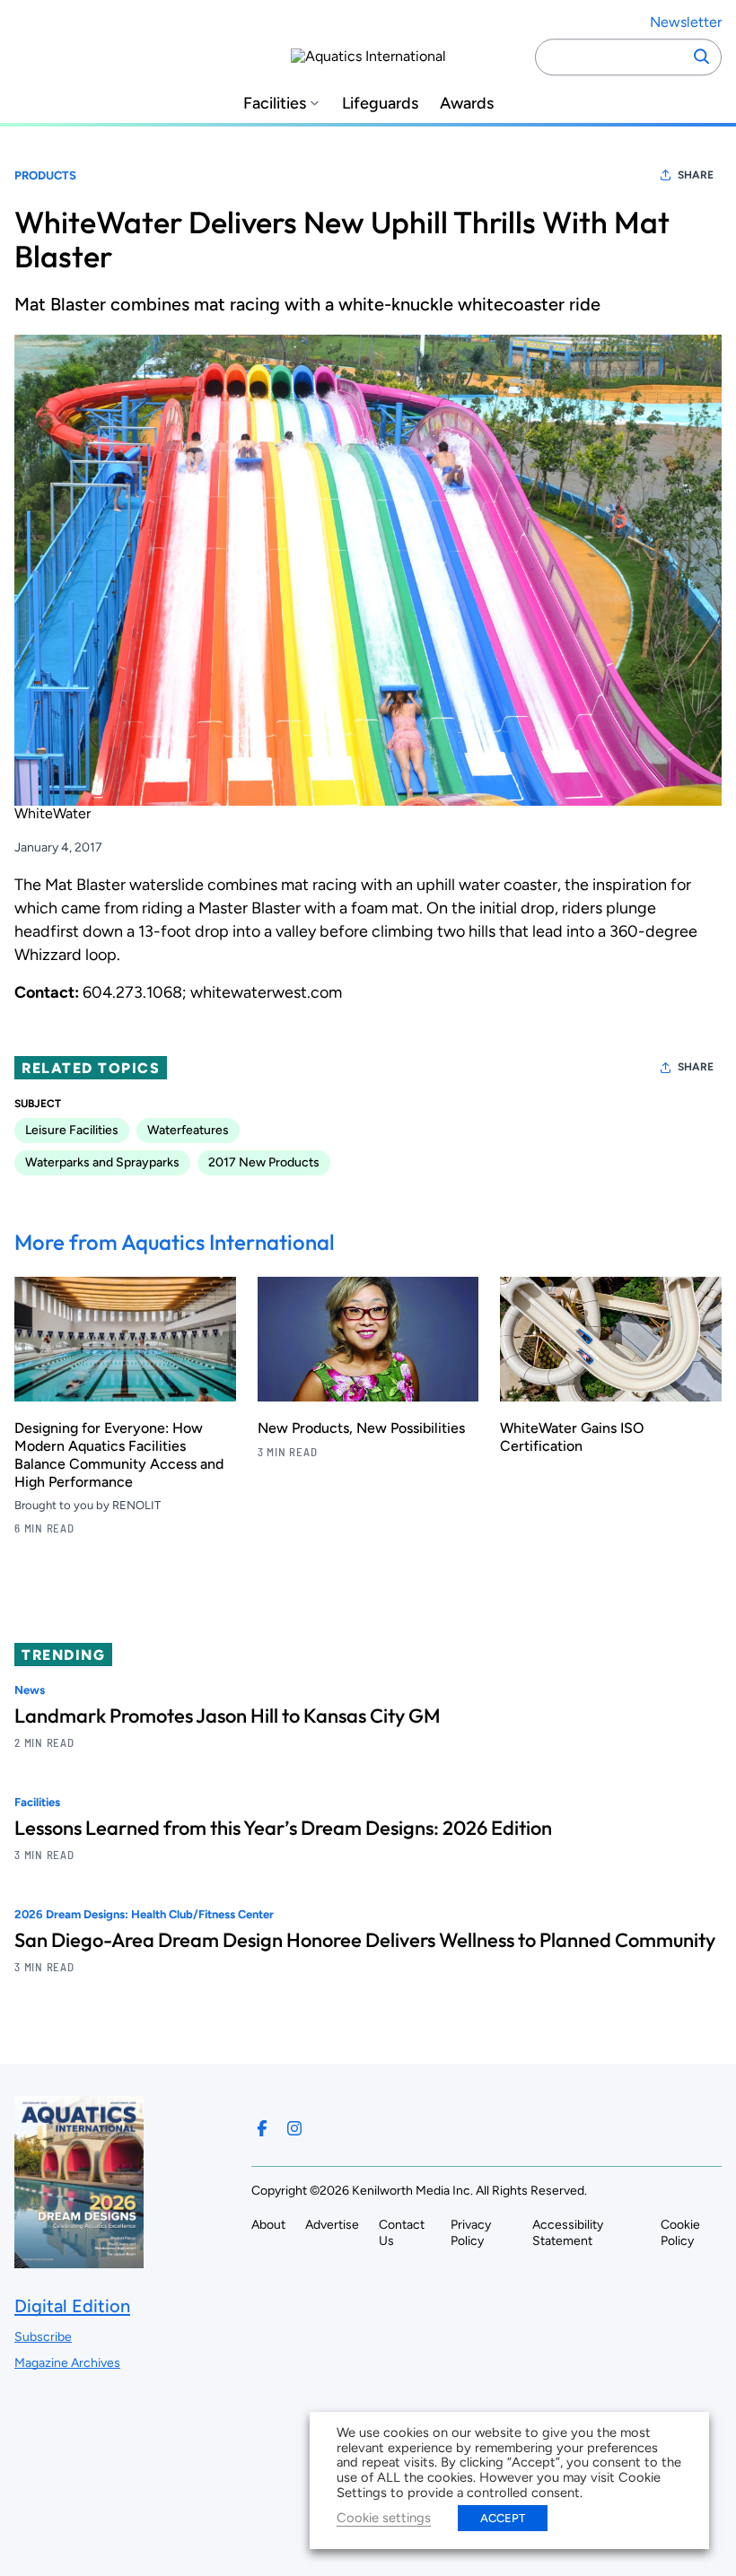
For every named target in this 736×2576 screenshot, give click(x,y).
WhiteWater (53, 813)
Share (696, 175)
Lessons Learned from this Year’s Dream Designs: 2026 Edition (283, 1828)
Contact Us (402, 2233)
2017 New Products (264, 1162)
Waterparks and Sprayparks (102, 1162)
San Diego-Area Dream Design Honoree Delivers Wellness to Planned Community (365, 1940)
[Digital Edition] (79, 2259)
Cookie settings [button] (384, 2518)
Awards (467, 104)
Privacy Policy (471, 2233)
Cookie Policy (680, 2233)
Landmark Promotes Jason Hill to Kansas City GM (228, 1716)
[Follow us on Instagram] (294, 2128)
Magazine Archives (67, 2363)
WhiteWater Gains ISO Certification (572, 1437)
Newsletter (686, 22)
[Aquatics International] (368, 57)
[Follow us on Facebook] (262, 2128)
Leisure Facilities (72, 1130)
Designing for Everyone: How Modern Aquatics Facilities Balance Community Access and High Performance (119, 1455)
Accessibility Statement (568, 2233)
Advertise (332, 2225)
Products (45, 175)
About (268, 2225)
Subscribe (43, 2337)
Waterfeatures (188, 1130)
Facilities (275, 104)
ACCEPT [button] (503, 2518)
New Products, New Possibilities (361, 1428)
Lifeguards (380, 104)
